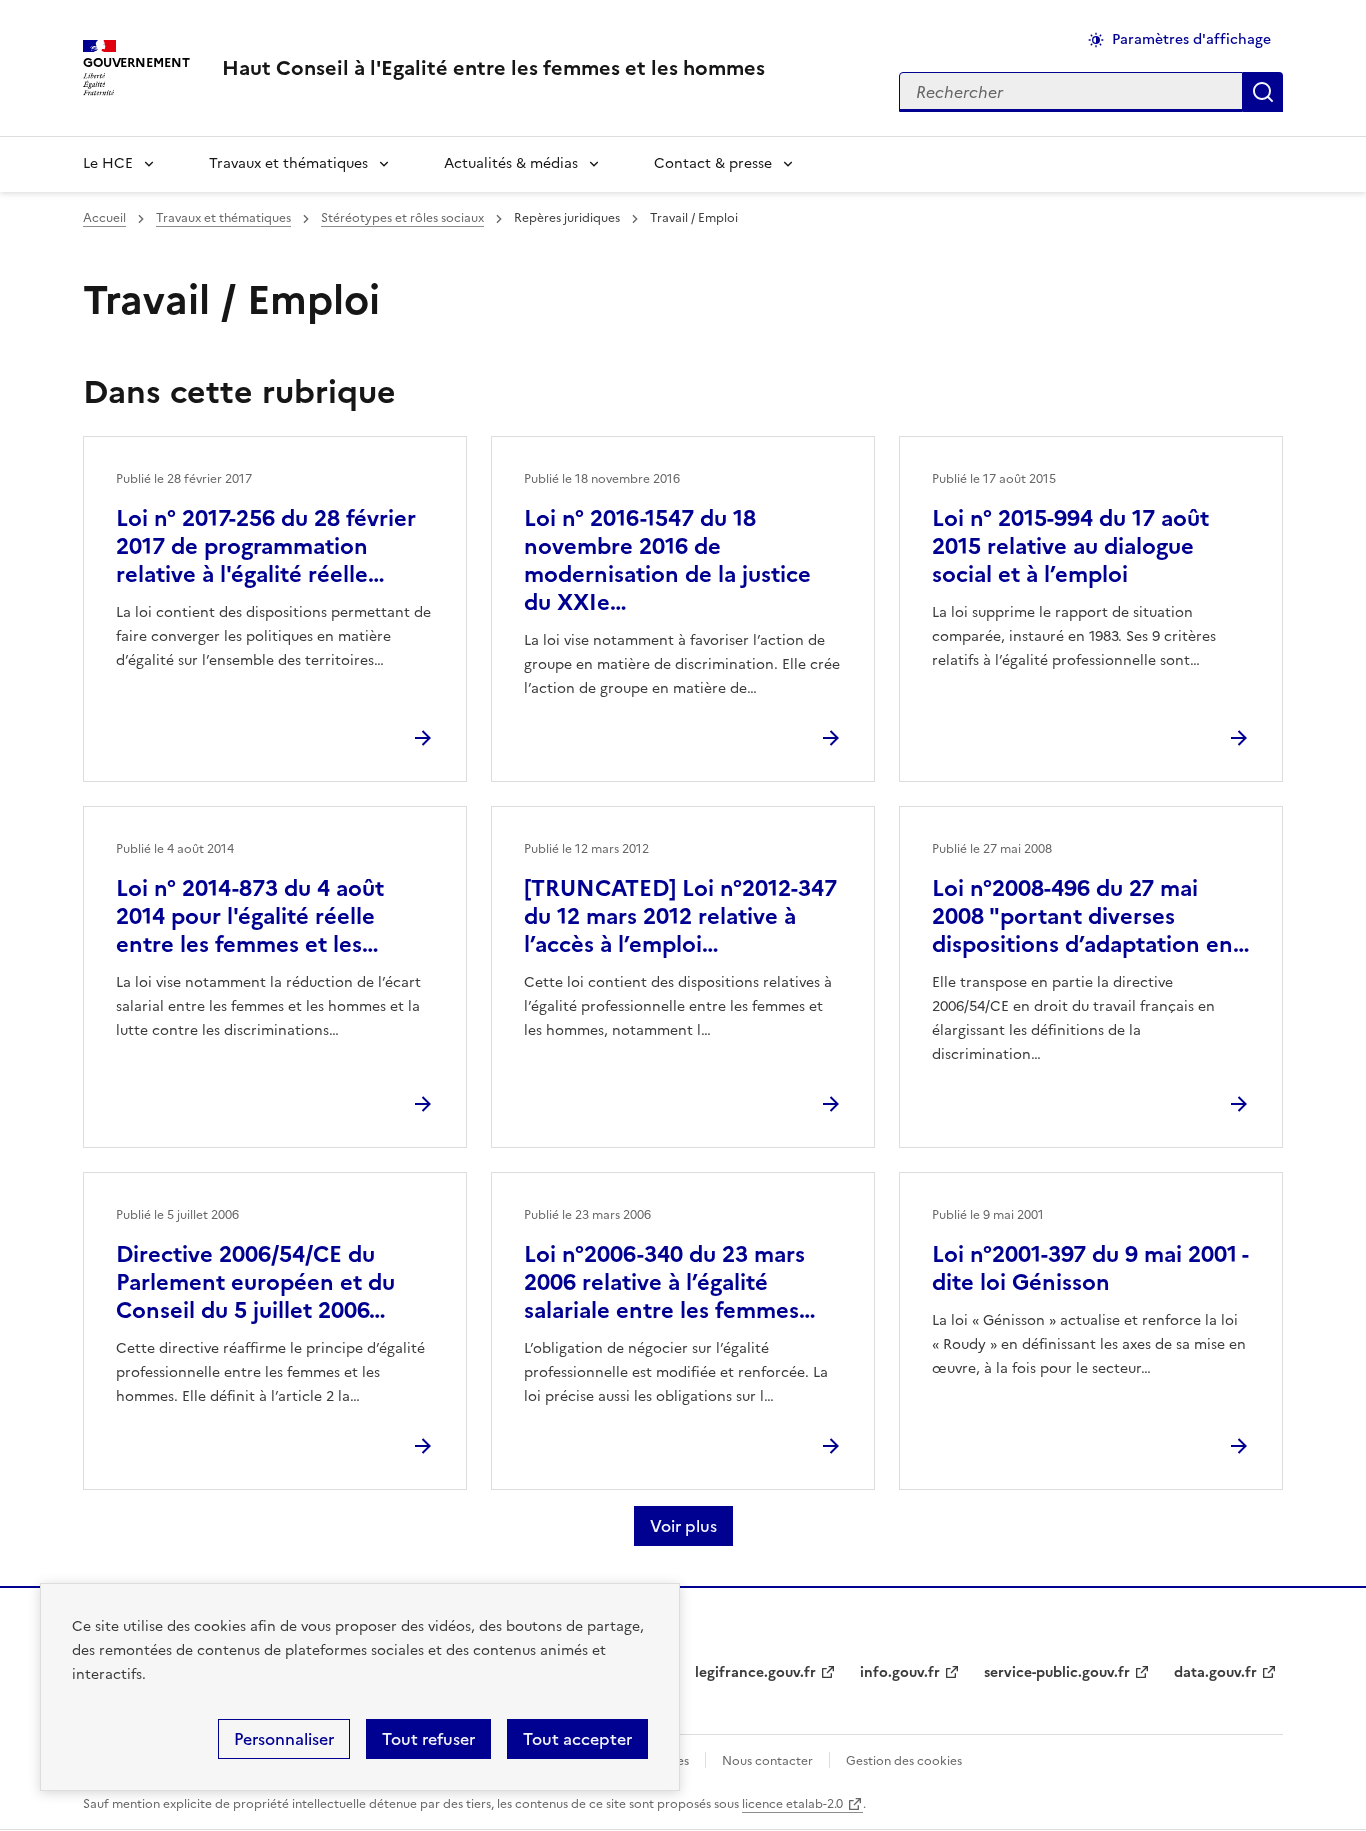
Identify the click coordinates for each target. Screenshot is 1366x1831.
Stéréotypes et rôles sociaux (402, 218)
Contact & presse (713, 163)
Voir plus (683, 1526)
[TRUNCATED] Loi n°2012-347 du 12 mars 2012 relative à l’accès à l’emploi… (680, 916)
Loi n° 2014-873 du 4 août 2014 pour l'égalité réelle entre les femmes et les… (250, 916)
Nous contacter (767, 1761)
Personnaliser (284, 1739)
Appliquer (1263, 92)
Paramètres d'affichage (1191, 39)
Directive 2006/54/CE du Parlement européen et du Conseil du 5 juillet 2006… (255, 1282)
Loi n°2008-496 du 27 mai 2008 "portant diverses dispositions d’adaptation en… (1091, 916)
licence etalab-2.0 (792, 1804)
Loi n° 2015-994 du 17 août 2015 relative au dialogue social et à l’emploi (1070, 546)
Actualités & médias (511, 163)
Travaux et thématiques (288, 163)
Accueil (104, 218)
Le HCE (108, 163)
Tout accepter (577, 1739)
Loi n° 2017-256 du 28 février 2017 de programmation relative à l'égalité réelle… (266, 546)
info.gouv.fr (900, 1672)
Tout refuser (428, 1739)
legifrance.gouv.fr (755, 1672)
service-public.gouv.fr (1057, 1672)
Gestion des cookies (904, 1761)
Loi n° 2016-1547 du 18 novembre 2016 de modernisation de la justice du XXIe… (667, 560)
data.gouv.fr (1215, 1672)
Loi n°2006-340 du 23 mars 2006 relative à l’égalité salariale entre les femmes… (670, 1282)
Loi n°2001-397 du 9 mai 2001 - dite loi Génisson (1090, 1268)
